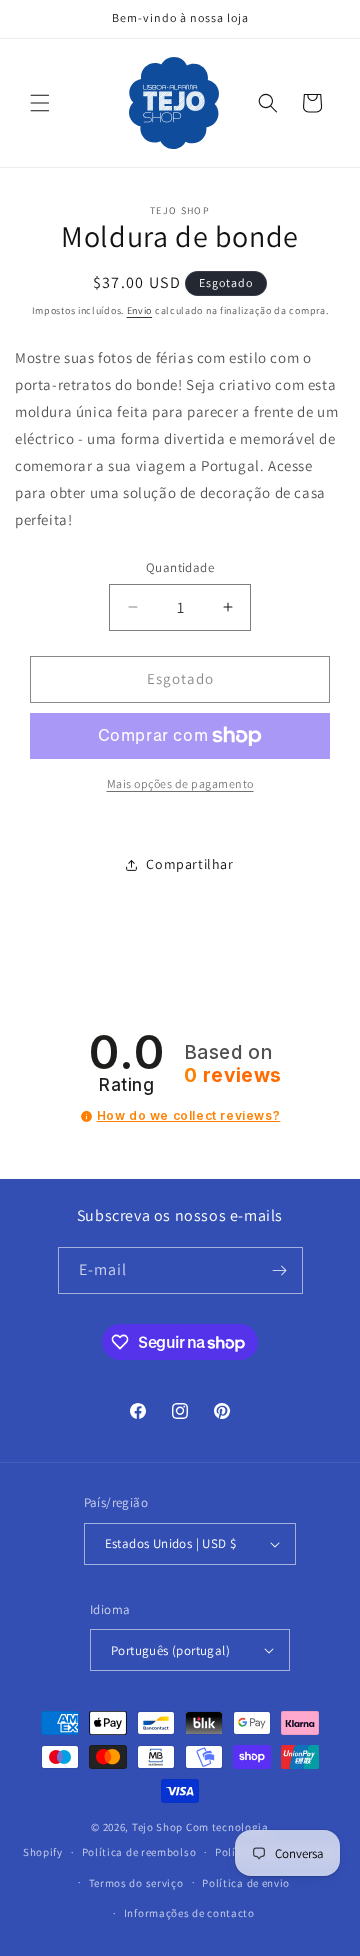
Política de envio (246, 1883)
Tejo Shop (157, 1827)
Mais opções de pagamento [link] (180, 783)
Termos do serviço (136, 1883)
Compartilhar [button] (189, 864)
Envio (140, 310)
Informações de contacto (189, 1913)
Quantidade (180, 567)
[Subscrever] (280, 1270)
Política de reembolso (139, 1852)
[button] (40, 103)
